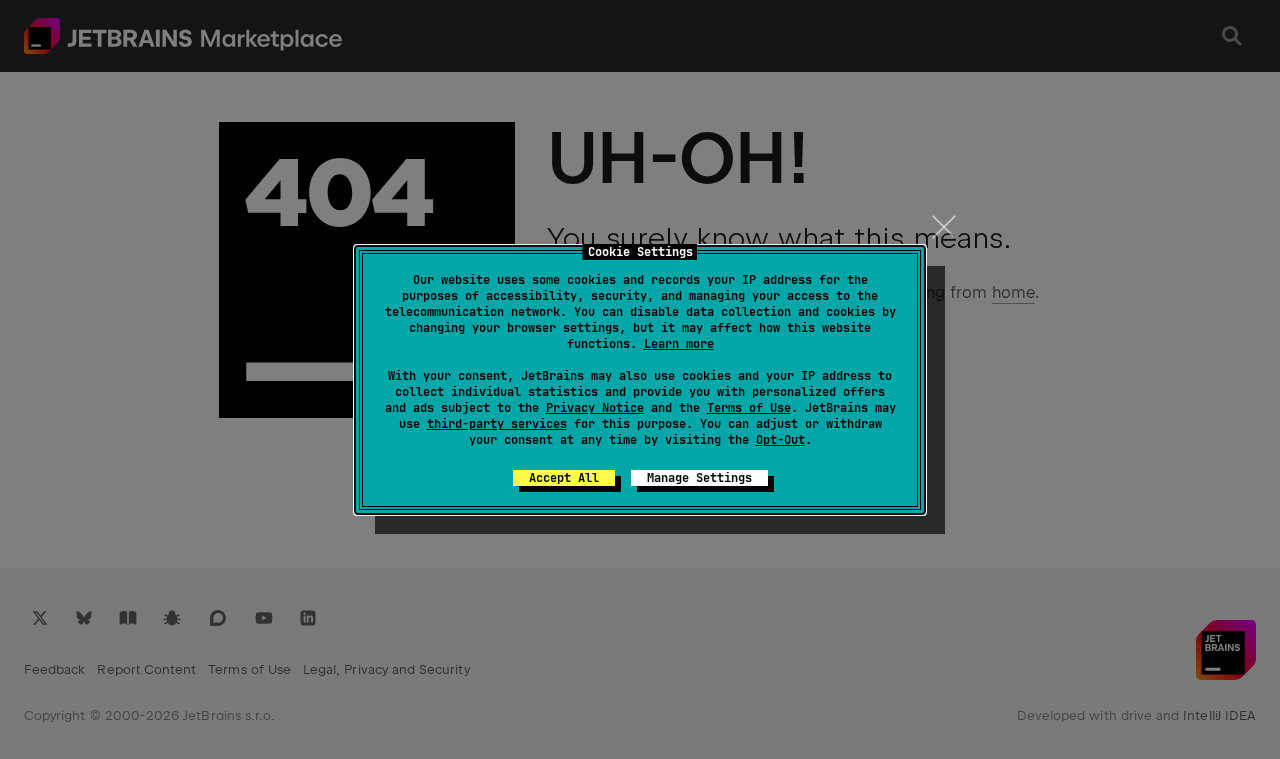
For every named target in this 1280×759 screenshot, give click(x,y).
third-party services (497, 424)
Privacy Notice (595, 408)
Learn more (679, 344)
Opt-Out (780, 440)
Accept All (564, 478)
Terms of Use (749, 408)
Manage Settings (699, 478)
